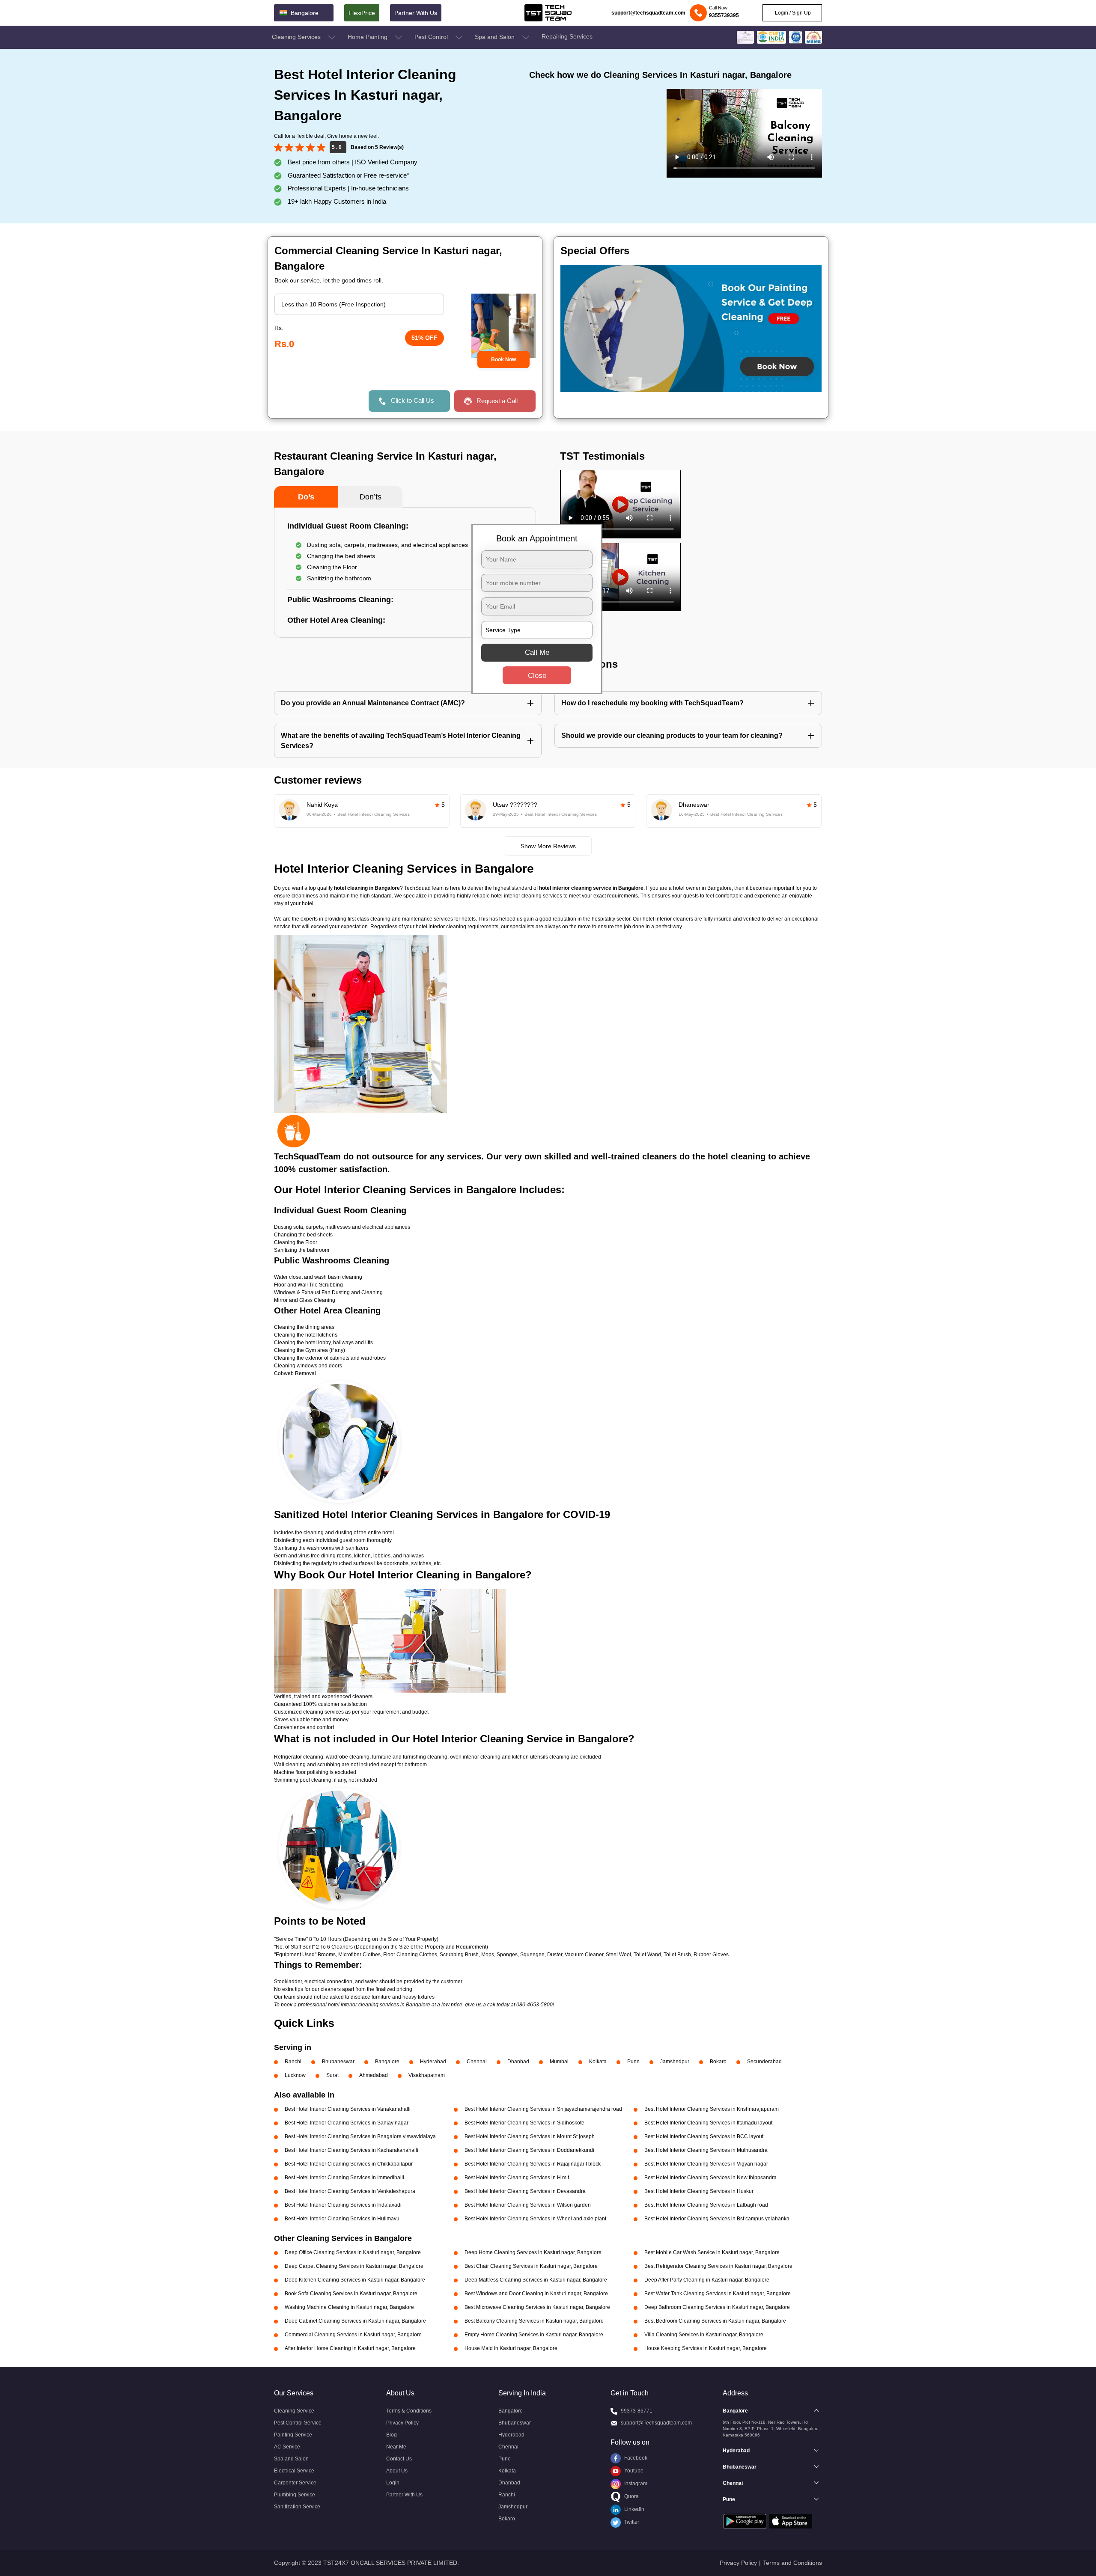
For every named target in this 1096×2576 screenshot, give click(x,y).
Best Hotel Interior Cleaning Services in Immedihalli (344, 2178)
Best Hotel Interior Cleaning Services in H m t (517, 2178)
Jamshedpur (675, 2062)
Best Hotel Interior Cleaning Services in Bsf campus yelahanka (717, 2219)
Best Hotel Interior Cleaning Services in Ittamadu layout (708, 2123)
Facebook (635, 2458)
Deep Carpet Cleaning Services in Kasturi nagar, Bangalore (354, 2266)
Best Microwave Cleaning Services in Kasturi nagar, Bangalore (537, 2307)
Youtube (633, 2471)
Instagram (635, 2484)
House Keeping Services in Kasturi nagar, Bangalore (706, 2348)
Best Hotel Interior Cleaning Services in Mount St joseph (530, 2136)
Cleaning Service (294, 2411)
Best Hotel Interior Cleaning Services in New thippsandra (710, 2178)
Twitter (631, 2522)
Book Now (503, 360)
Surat (332, 2075)
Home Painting (368, 37)
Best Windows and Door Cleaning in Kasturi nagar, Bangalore (536, 2294)
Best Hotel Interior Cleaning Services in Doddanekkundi (529, 2150)
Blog (392, 2435)
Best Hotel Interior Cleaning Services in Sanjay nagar (347, 2123)
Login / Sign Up (792, 13)
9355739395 (724, 15)
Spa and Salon (496, 37)
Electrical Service (294, 2471)
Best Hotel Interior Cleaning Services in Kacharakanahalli (351, 2150)
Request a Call (497, 401)
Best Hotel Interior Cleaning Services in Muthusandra (706, 2150)
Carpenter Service (295, 2483)
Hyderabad (433, 2062)
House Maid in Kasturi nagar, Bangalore (511, 2348)
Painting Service (293, 2435)
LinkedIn (634, 2509)
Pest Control (432, 37)
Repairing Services (567, 36)
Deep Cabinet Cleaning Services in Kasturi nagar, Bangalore (355, 2321)
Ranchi (293, 2062)
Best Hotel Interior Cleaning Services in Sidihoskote (524, 2123)
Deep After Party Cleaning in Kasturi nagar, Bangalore (707, 2280)
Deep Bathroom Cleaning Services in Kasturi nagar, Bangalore (717, 2307)
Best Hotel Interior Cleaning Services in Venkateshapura (350, 2191)
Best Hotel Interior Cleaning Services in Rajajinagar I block (533, 2164)
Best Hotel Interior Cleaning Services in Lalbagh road (706, 2205)
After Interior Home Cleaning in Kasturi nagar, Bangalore (350, 2348)
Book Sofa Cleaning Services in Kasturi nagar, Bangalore (351, 2294)
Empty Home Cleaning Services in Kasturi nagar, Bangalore (534, 2335)
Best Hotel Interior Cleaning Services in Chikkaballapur (349, 2164)
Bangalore (387, 2062)
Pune (633, 2062)
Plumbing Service (295, 2495)
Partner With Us (416, 13)
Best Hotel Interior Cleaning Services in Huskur (699, 2191)
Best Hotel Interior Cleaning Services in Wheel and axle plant (535, 2219)
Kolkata (598, 2062)
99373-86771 (637, 2411)
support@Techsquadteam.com (656, 2423)
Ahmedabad (374, 2075)
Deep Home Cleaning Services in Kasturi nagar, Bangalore (533, 2252)
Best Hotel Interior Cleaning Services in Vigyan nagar (706, 2164)
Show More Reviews (548, 846)
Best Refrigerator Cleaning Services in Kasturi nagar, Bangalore (718, 2266)
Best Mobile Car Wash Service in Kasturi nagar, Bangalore (712, 2252)
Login (393, 2483)
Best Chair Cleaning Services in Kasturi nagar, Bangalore (531, 2266)
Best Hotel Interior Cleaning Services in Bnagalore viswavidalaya (360, 2136)
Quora (631, 2496)
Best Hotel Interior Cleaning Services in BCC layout (704, 2136)
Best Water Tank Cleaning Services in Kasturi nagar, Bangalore (718, 2294)
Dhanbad (518, 2062)
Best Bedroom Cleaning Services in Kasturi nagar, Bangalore (715, 2321)
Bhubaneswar (338, 2062)
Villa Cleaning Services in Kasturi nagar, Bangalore (704, 2335)
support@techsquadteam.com (648, 13)
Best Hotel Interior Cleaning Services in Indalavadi (343, 2205)
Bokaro (718, 2062)
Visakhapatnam (427, 2075)
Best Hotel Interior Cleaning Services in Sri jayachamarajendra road (543, 2109)
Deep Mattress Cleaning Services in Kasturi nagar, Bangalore (536, 2280)
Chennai (477, 2062)
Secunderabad (764, 2062)
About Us (397, 2471)
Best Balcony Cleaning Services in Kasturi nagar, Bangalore (534, 2321)
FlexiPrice (362, 13)
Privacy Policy (402, 2423)
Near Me (396, 2447)
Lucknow (295, 2075)
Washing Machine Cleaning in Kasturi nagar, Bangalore (349, 2307)
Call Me (537, 652)
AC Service (287, 2447)
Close (537, 676)
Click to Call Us (412, 400)
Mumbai (559, 2062)
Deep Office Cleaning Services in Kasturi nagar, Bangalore (353, 2252)
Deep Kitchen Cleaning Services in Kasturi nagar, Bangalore (355, 2280)
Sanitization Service (297, 2507)
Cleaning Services (297, 37)
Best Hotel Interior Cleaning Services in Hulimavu (342, 2219)
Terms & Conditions (409, 2411)
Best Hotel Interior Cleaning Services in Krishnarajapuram (712, 2109)
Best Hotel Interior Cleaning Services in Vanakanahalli (348, 2109)
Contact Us (399, 2459)
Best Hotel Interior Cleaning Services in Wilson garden (528, 2205)
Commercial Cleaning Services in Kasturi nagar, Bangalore (353, 2335)
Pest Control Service (298, 2423)
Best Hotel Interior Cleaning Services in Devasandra (525, 2191)
